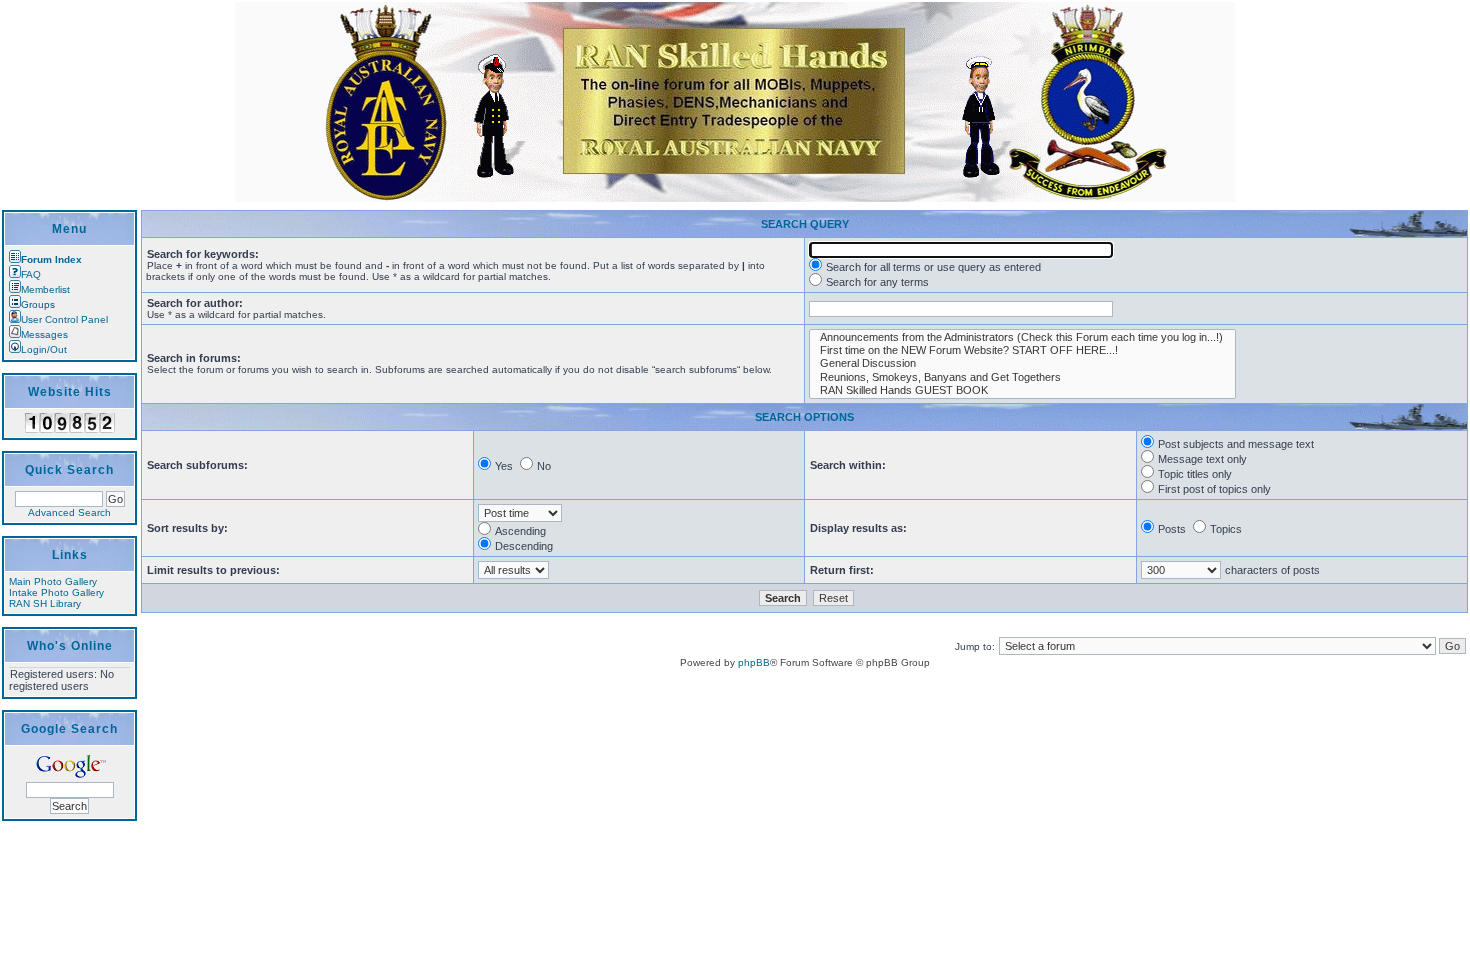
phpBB (754, 662)
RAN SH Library (45, 603)
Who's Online (70, 646)
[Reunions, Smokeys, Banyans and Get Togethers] (1022, 377)
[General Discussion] (1022, 363)
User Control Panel (64, 319)
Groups (38, 304)
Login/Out (44, 349)
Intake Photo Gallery (56, 592)
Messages (44, 334)
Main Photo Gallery (53, 581)
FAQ (31, 274)
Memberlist (45, 289)
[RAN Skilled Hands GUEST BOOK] (1022, 390)
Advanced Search (69, 512)
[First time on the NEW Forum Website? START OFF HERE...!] (1022, 350)
